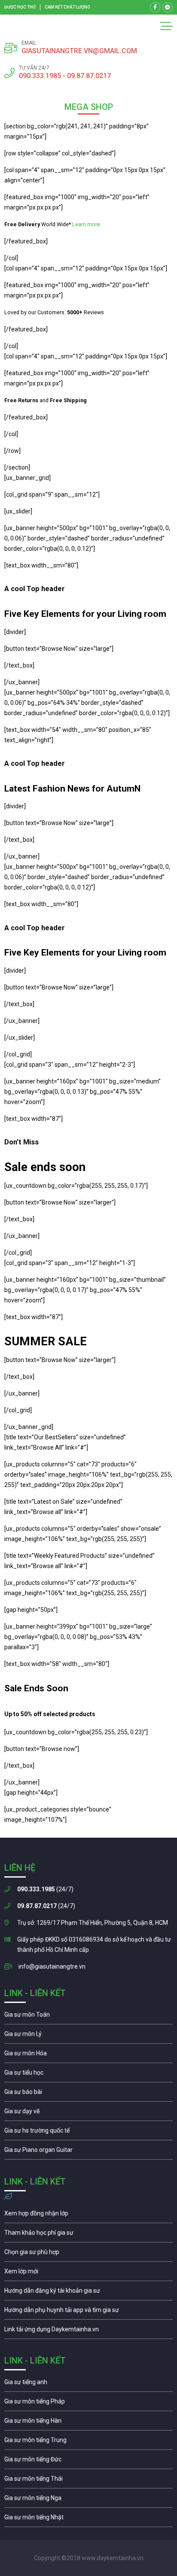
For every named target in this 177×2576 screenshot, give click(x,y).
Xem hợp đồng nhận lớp (88, 2215)
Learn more (86, 224)
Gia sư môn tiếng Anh (88, 2384)
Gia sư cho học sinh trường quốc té (88, 2133)
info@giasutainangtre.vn (52, 1966)
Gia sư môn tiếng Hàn (88, 2423)
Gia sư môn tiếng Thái (88, 2481)
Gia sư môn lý (88, 2036)
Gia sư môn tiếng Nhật (88, 2519)
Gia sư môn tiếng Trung (88, 2442)
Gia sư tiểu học (88, 2075)
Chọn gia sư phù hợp (88, 2254)
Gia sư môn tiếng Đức (88, 2461)
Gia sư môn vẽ (88, 2113)
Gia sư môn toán (88, 2017)
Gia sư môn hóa (88, 2055)
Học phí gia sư (88, 2235)
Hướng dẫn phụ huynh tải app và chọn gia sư (88, 2312)
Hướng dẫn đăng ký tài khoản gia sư (88, 2293)
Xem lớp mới (88, 2273)
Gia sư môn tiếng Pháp (88, 2403)
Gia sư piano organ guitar (88, 2152)
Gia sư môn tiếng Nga (88, 2331)
